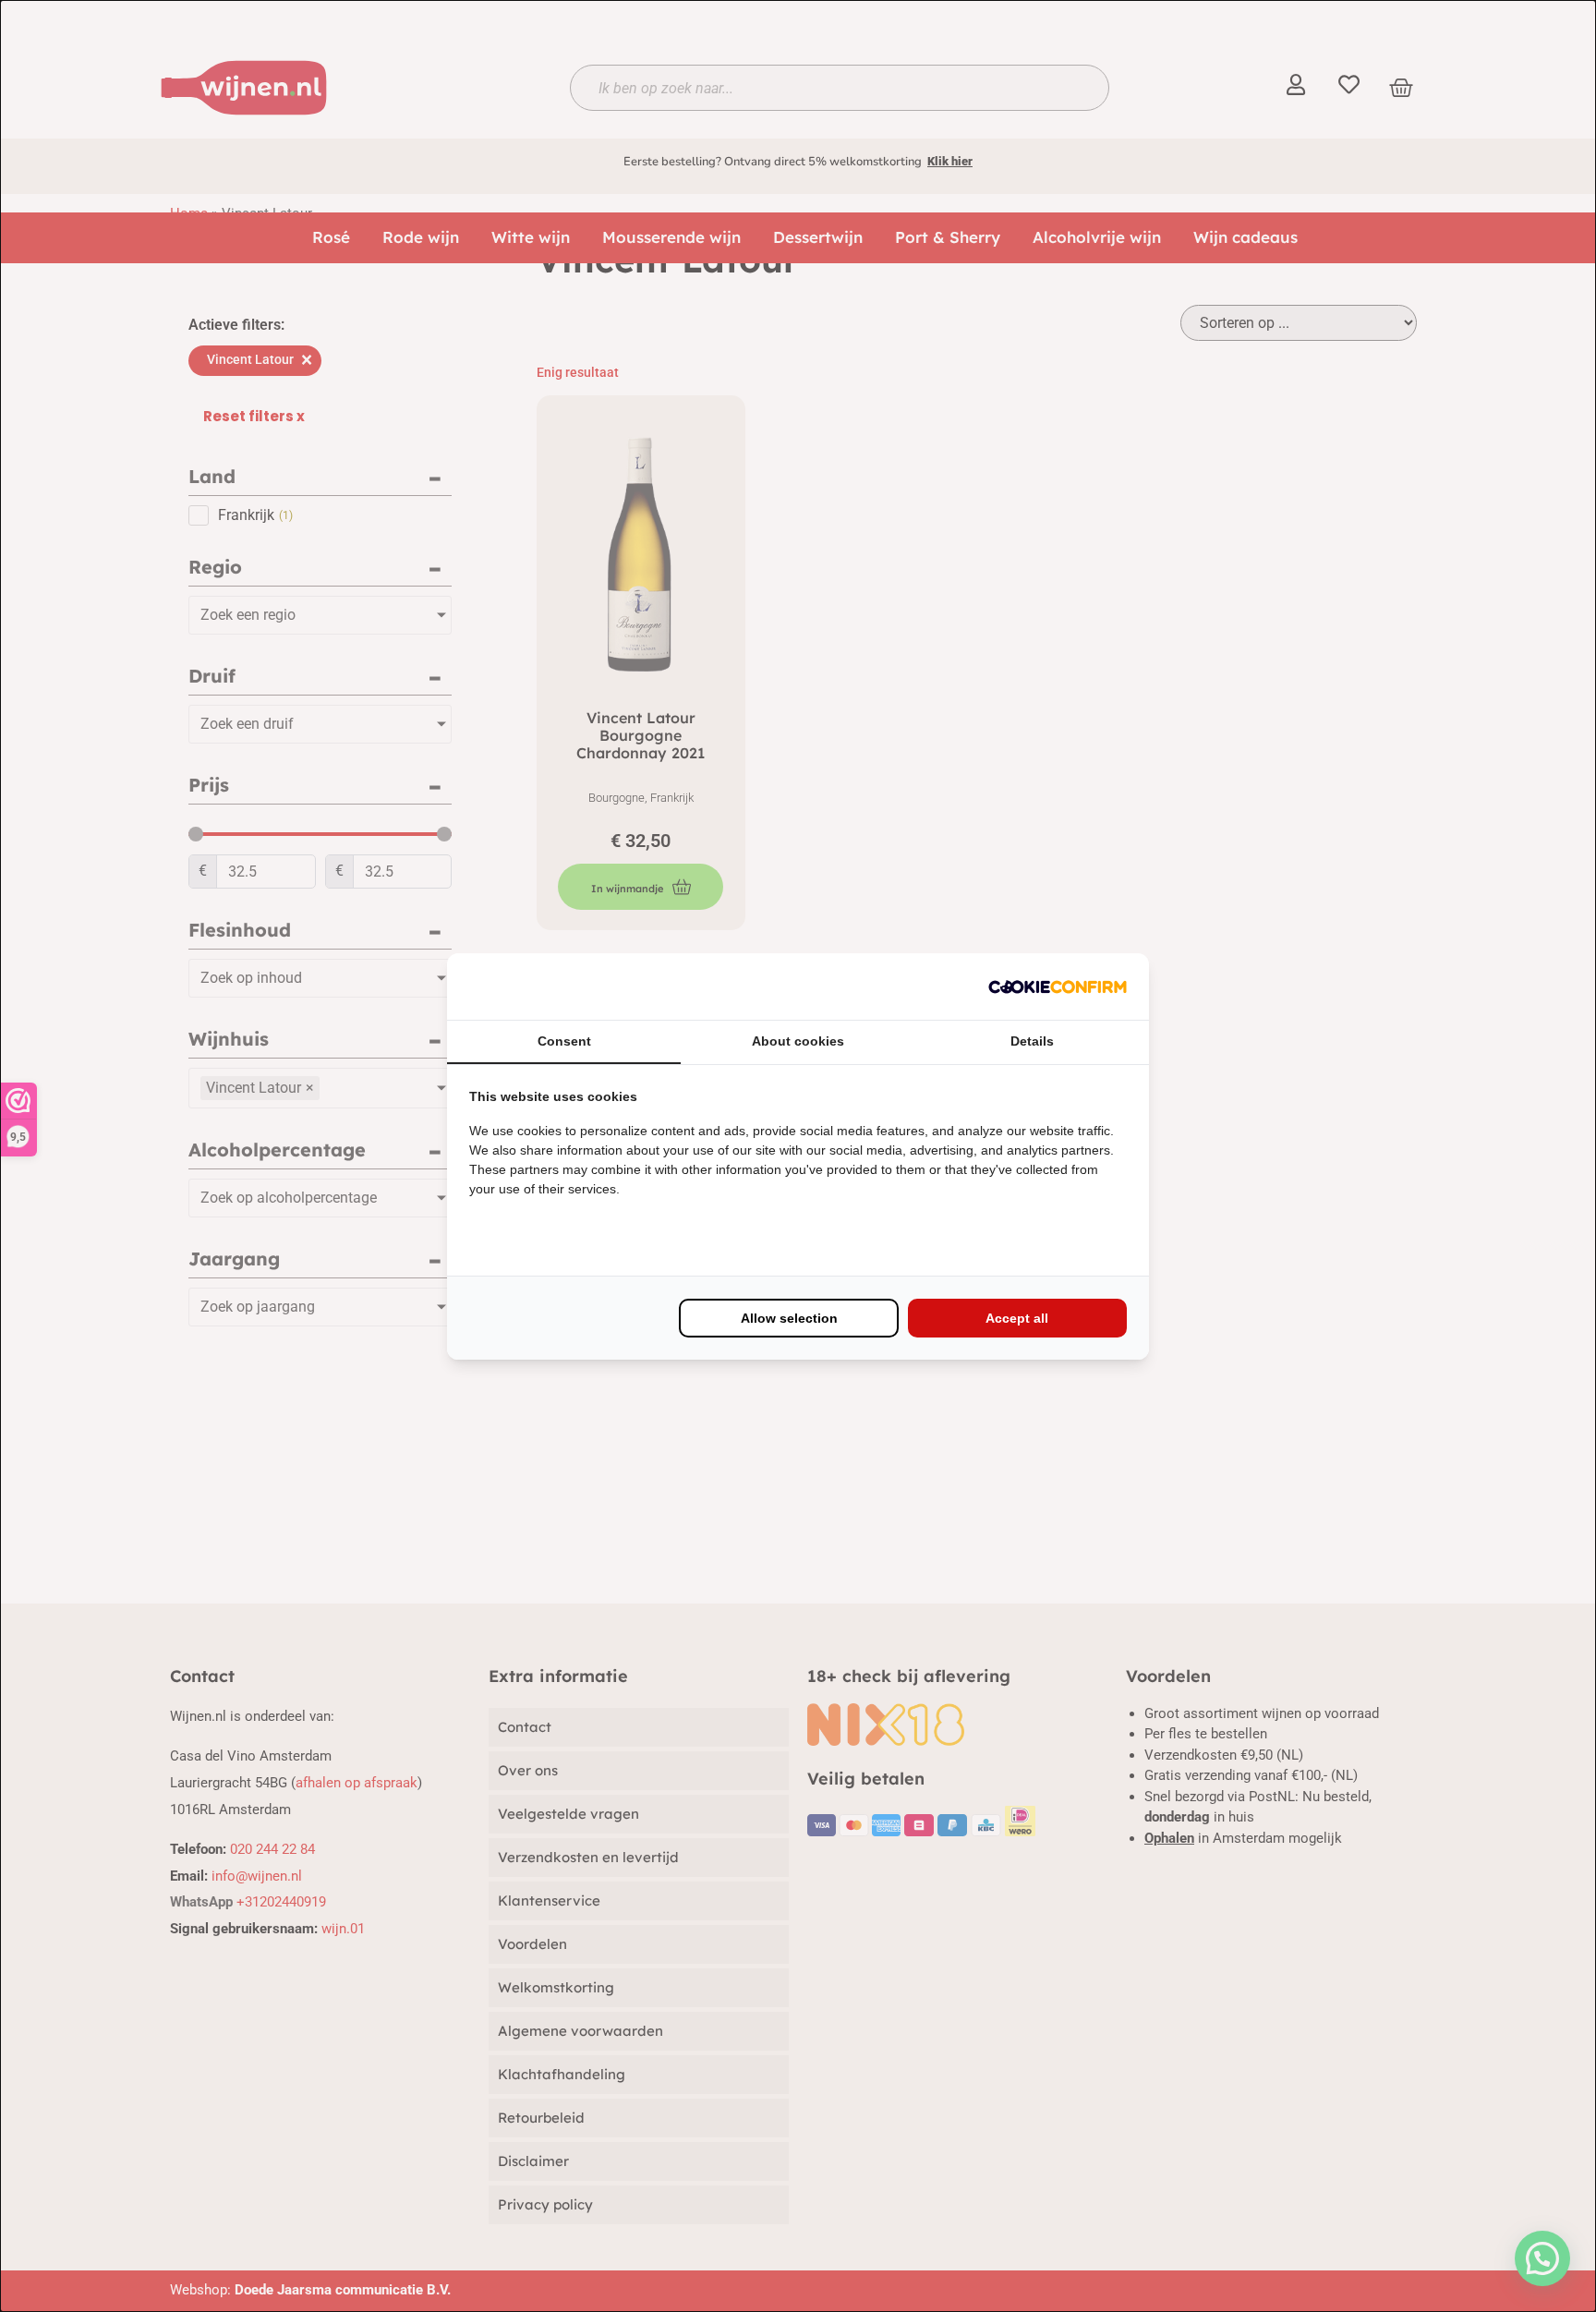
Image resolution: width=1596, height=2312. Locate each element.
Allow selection (789, 1318)
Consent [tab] (564, 1041)
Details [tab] (1032, 1041)
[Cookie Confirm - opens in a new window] (1058, 987)
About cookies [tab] (798, 1041)
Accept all (1017, 1318)
